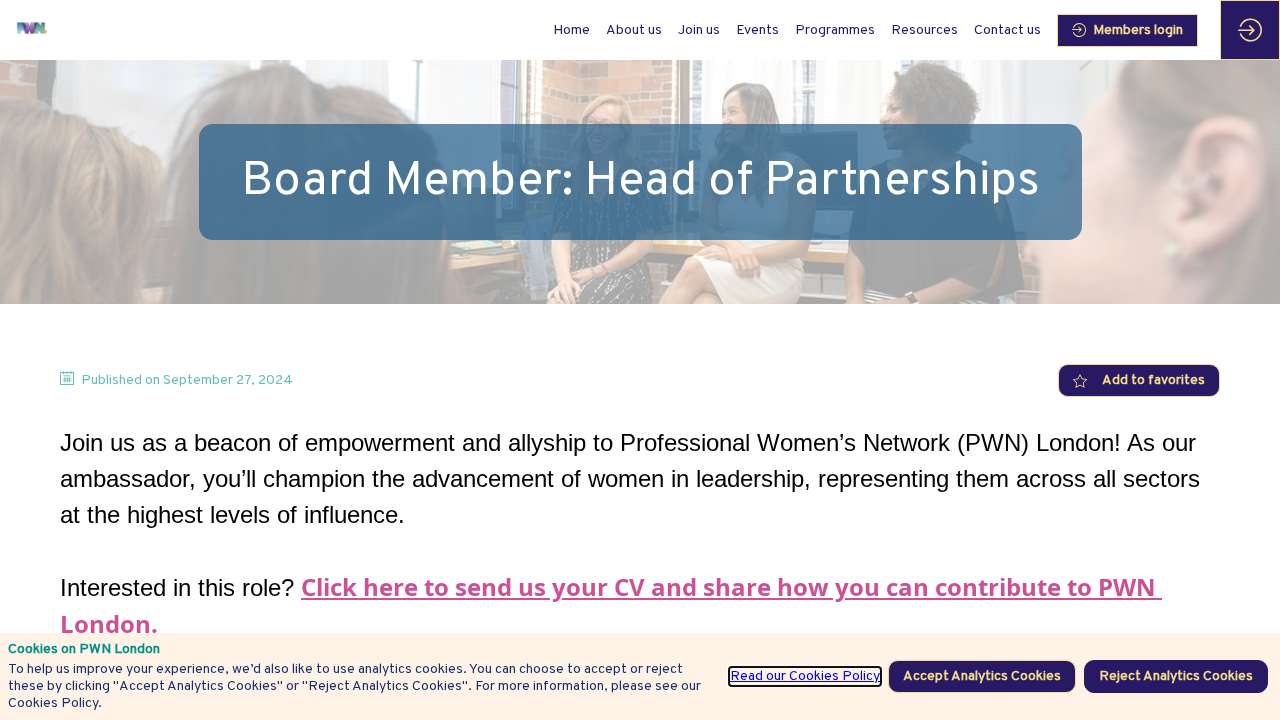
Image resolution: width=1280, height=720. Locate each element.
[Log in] (1250, 30)
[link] (634, 30)
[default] (571, 30)
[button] (1127, 30)
